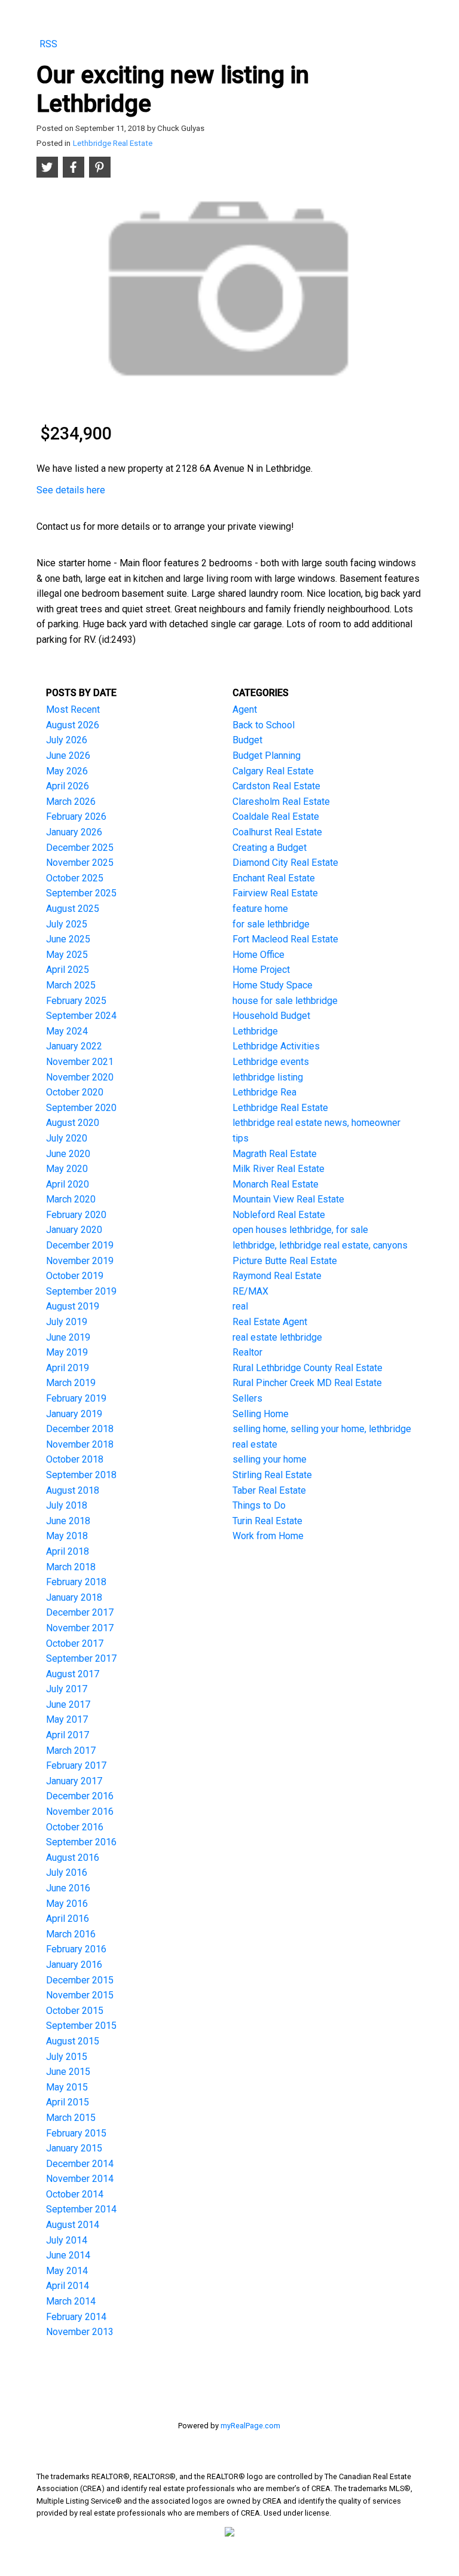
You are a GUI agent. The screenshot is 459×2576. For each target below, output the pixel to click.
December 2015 (80, 1980)
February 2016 (76, 1949)
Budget (247, 740)
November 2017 (80, 1628)
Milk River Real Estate (279, 1169)
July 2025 (67, 924)
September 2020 (81, 1108)
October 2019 (75, 1276)
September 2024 (81, 1016)
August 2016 (73, 1858)
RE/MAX (250, 1291)
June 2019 (68, 1337)
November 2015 (80, 1995)
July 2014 (67, 2240)
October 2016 (75, 1827)
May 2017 (67, 1719)
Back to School (264, 725)
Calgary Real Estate (273, 771)
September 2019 (81, 1291)
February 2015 (76, 2133)
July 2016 (67, 1873)
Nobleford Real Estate (279, 1215)
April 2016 (68, 1919)
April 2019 (68, 1368)
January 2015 (74, 2148)
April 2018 (68, 1551)
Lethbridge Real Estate (113, 143)
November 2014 (80, 2179)
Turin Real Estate (267, 1521)
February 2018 (76, 1582)
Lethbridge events (271, 1062)
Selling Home (261, 1414)
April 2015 (68, 2102)
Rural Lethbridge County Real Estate (307, 1368)
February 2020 (76, 1215)
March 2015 (71, 2118)
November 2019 (80, 1261)
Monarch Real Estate (276, 1184)
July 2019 (67, 1322)
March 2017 (71, 1751)
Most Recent (73, 709)
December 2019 (80, 1245)
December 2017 (80, 1612)
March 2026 (71, 802)
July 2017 (67, 1689)
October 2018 (75, 1459)
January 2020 (74, 1230)
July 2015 (67, 2057)
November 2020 (80, 1077)
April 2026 (68, 786)
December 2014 (80, 2164)
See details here (71, 490)
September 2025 (81, 893)
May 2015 (67, 2087)
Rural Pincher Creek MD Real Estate (307, 1383)
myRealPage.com (250, 2426)
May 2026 (67, 771)
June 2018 (68, 1521)
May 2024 (67, 1031)
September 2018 (81, 1475)
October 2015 (75, 2011)
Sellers (247, 1398)
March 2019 (71, 1383)
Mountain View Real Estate (288, 1199)
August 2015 (73, 2041)
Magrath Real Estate (275, 1154)
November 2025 (80, 863)
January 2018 (74, 1597)
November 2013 (80, 2332)
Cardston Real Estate (276, 786)
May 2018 (67, 1536)
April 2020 (68, 1184)
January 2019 (74, 1414)
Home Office (258, 955)
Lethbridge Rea (264, 1092)
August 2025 (73, 909)
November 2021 (80, 1062)
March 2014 (71, 2301)
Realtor (247, 1352)
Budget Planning (267, 756)
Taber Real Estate (269, 1490)
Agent (245, 709)
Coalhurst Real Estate (277, 832)
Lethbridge (255, 1031)
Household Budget (271, 1016)
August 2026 (73, 725)
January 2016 (74, 1965)
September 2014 (81, 2209)
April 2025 (68, 970)
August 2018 (73, 1490)
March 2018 (71, 1567)
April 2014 (68, 2286)
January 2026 (74, 832)
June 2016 (68, 1888)
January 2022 (74, 1046)
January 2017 (74, 1781)
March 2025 (71, 985)
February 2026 (76, 817)
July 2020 (67, 1138)
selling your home (270, 1459)
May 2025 (67, 955)
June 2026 (68, 756)
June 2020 (68, 1154)
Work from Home (268, 1536)
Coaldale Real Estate (276, 817)
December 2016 (80, 1796)
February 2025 (76, 1001)
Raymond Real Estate (277, 1276)
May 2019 (67, 1352)
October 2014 (75, 2194)
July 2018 (67, 1505)
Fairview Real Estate (275, 893)
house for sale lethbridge (285, 1001)
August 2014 (73, 2225)
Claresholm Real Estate (281, 802)
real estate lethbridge (277, 1337)
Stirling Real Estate (272, 1475)
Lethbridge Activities (276, 1046)
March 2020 (71, 1199)
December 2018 (80, 1429)
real (240, 1306)
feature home (260, 909)
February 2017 (76, 1765)
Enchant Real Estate (274, 878)
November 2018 (80, 1444)
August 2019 (73, 1306)
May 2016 (67, 1904)
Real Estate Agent (270, 1322)
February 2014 (76, 2317)
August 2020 (73, 1123)
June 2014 (68, 2255)
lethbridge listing (268, 1077)
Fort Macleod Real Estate (285, 939)
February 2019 (76, 1398)
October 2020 (75, 1092)
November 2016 (80, 1812)
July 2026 (67, 740)
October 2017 (75, 1643)
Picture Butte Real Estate (285, 1261)
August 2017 (73, 1674)
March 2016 (71, 1934)
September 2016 (81, 1842)
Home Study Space (273, 985)
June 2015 (68, 2072)
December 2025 (80, 848)
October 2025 (75, 878)
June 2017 (68, 1704)
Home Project (261, 970)
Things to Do (259, 1505)
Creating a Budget (270, 848)
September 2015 (81, 2026)
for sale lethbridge (271, 924)
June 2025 (68, 939)
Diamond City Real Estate (285, 863)
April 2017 (68, 1735)
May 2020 (67, 1169)
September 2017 (81, 1658)
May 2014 (67, 2271)
